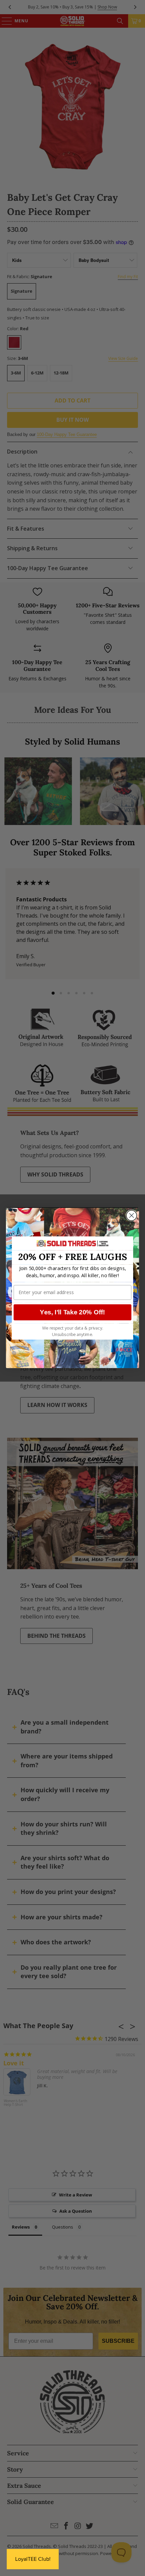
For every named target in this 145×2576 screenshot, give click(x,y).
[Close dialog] (132, 1216)
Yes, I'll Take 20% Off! (72, 1312)
